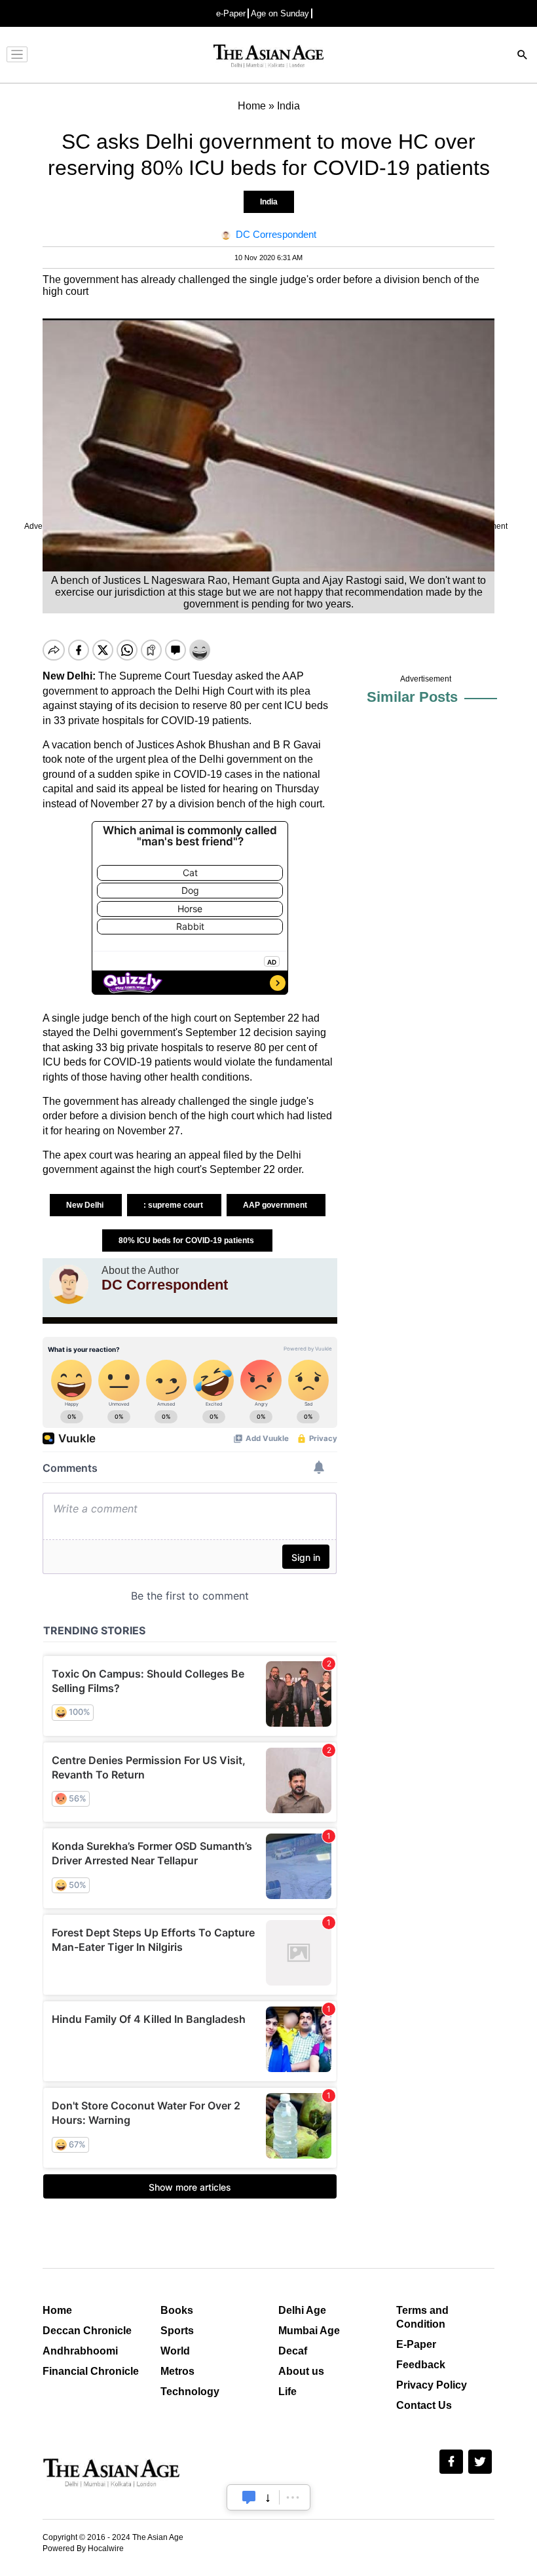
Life (287, 2392)
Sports (177, 2331)
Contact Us (424, 2405)
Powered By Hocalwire (83, 2548)
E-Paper (416, 2344)
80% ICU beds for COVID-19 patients (187, 1240)
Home (57, 2310)
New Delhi (86, 1205)
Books (177, 2310)
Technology (190, 2392)
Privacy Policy (432, 2385)
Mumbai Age (309, 2331)
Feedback (421, 2365)
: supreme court (174, 1205)
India (269, 202)
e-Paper (231, 13)
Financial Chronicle (91, 2371)
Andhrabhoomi (80, 2351)
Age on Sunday (280, 13)
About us (301, 2371)
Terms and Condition (422, 2317)
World (175, 2351)
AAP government (276, 1205)
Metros (177, 2371)
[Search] (523, 56)
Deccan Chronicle (87, 2331)
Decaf (293, 2351)
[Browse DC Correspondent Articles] (69, 1284)
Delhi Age (302, 2310)
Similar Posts (412, 697)
